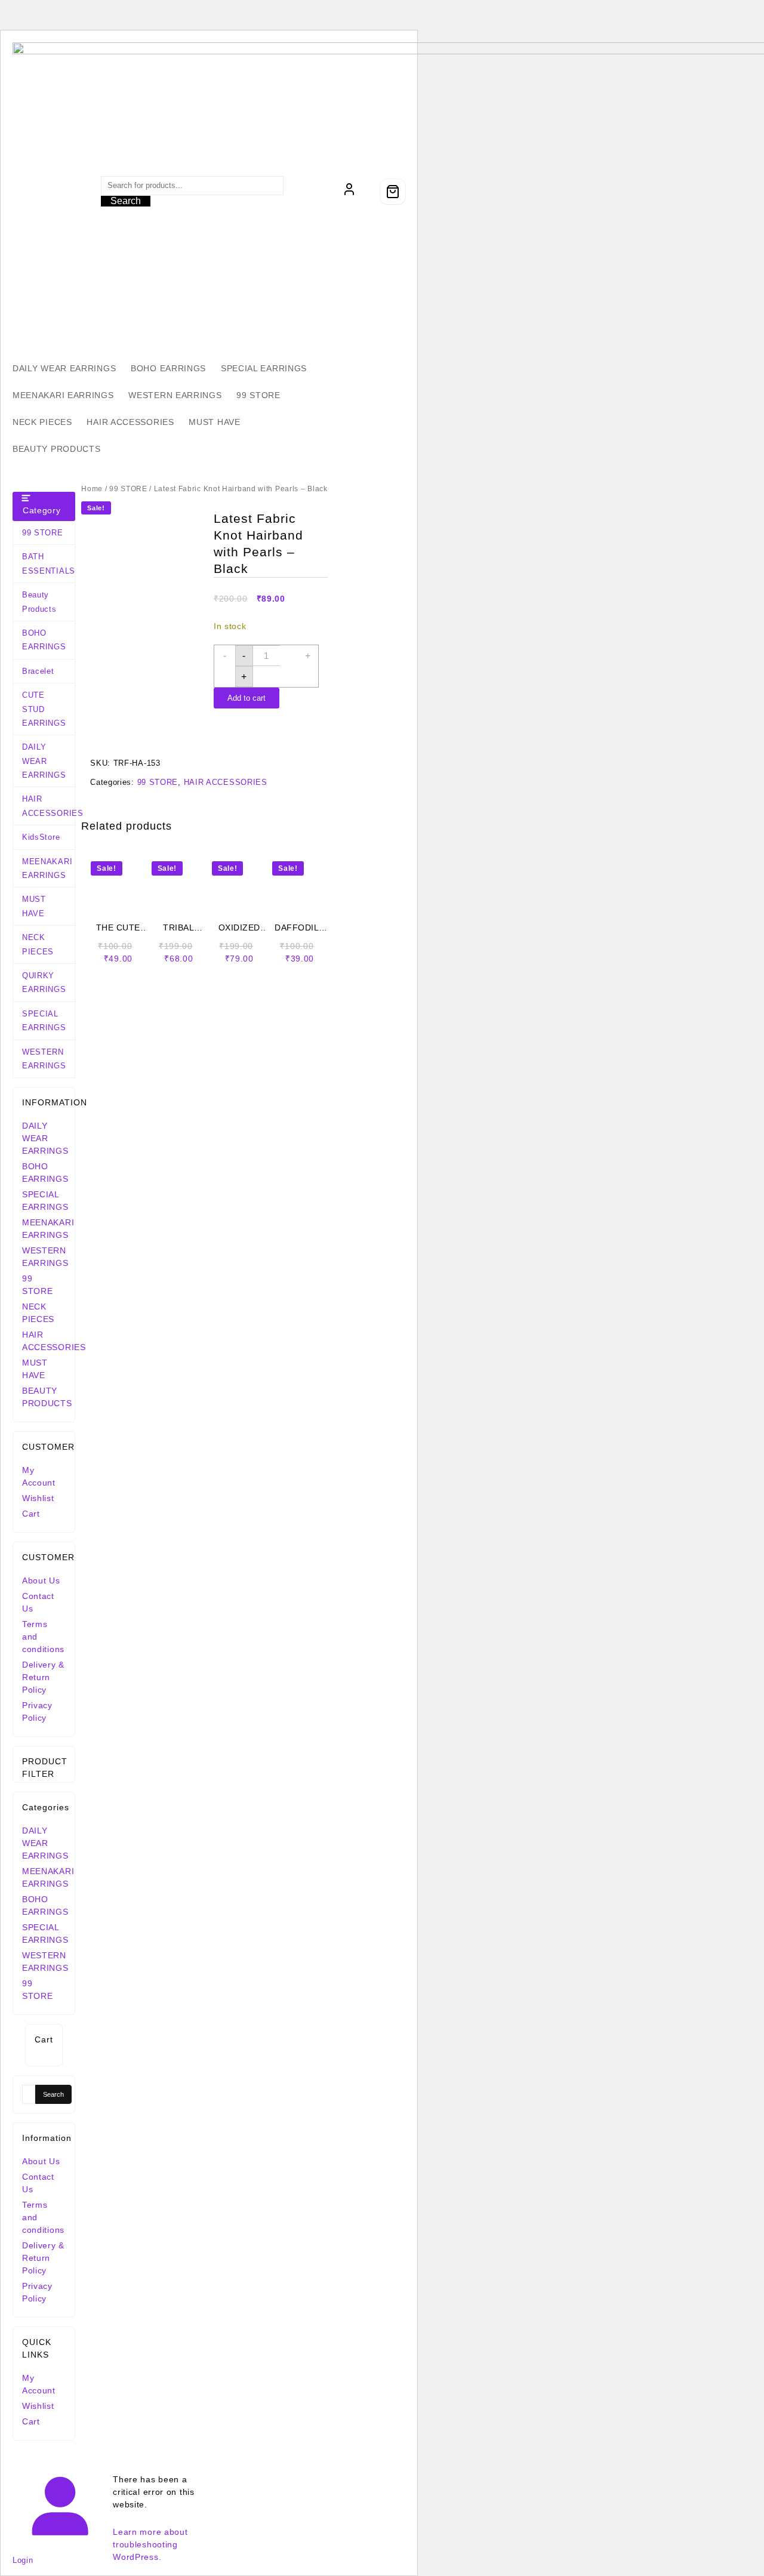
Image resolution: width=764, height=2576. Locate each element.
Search (126, 201)
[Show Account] (349, 192)
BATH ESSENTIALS (48, 563)
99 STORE (43, 533)
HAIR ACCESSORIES (48, 806)
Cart (31, 1514)
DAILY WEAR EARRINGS (44, 761)
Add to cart (247, 698)
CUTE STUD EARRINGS (44, 709)
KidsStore (41, 837)
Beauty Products (39, 602)
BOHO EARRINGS (44, 640)
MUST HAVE (34, 906)
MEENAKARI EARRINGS (47, 868)
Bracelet (38, 671)
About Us (41, 1580)
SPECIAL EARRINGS (44, 1021)
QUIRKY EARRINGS (44, 982)
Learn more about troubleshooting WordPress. (150, 2544)
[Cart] (393, 192)
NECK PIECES (38, 944)
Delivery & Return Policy (43, 1677)
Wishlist (38, 1498)
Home (92, 489)
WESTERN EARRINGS (44, 1059)
